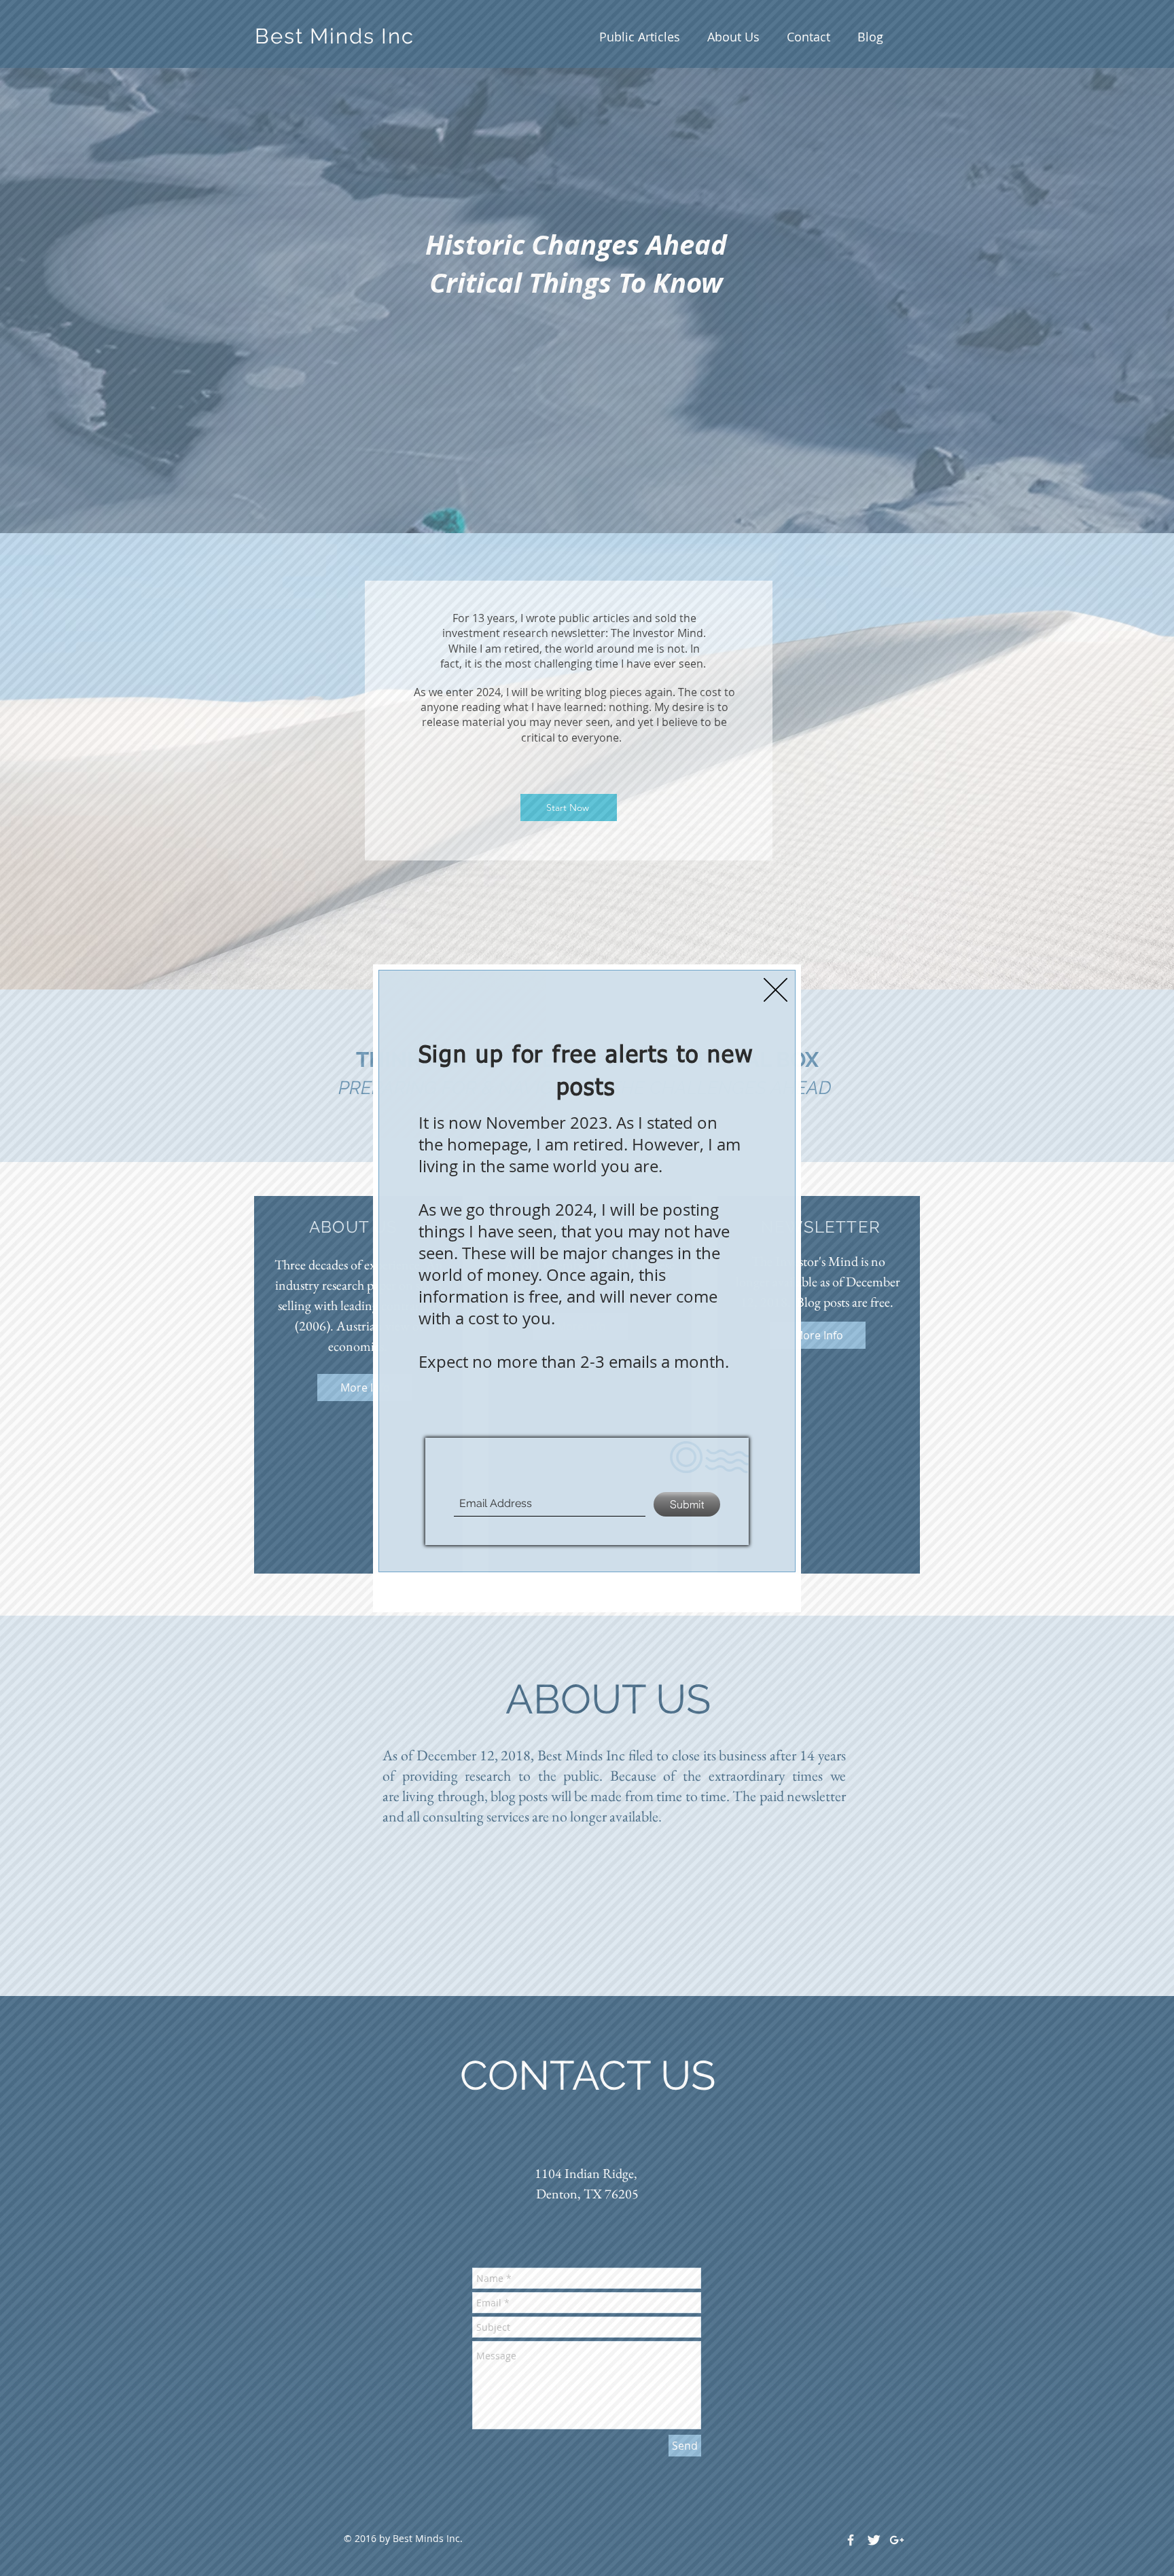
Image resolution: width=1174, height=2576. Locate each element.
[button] (776, 990)
